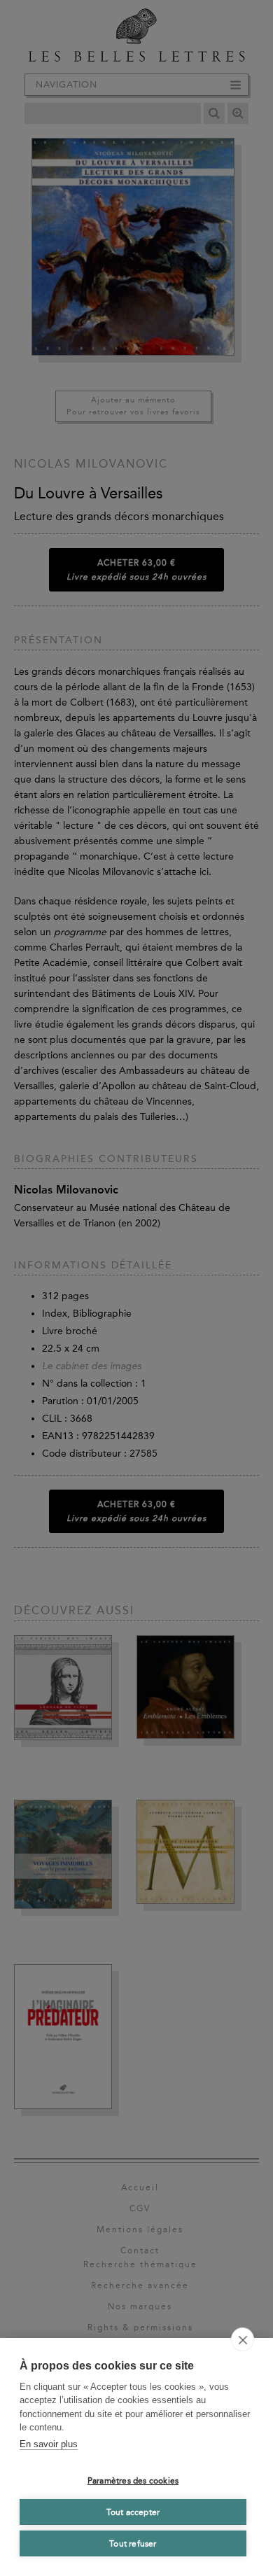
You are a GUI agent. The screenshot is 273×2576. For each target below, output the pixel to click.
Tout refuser (133, 2544)
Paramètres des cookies (133, 2481)
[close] (243, 2339)
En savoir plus (49, 2444)
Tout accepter (133, 2512)
